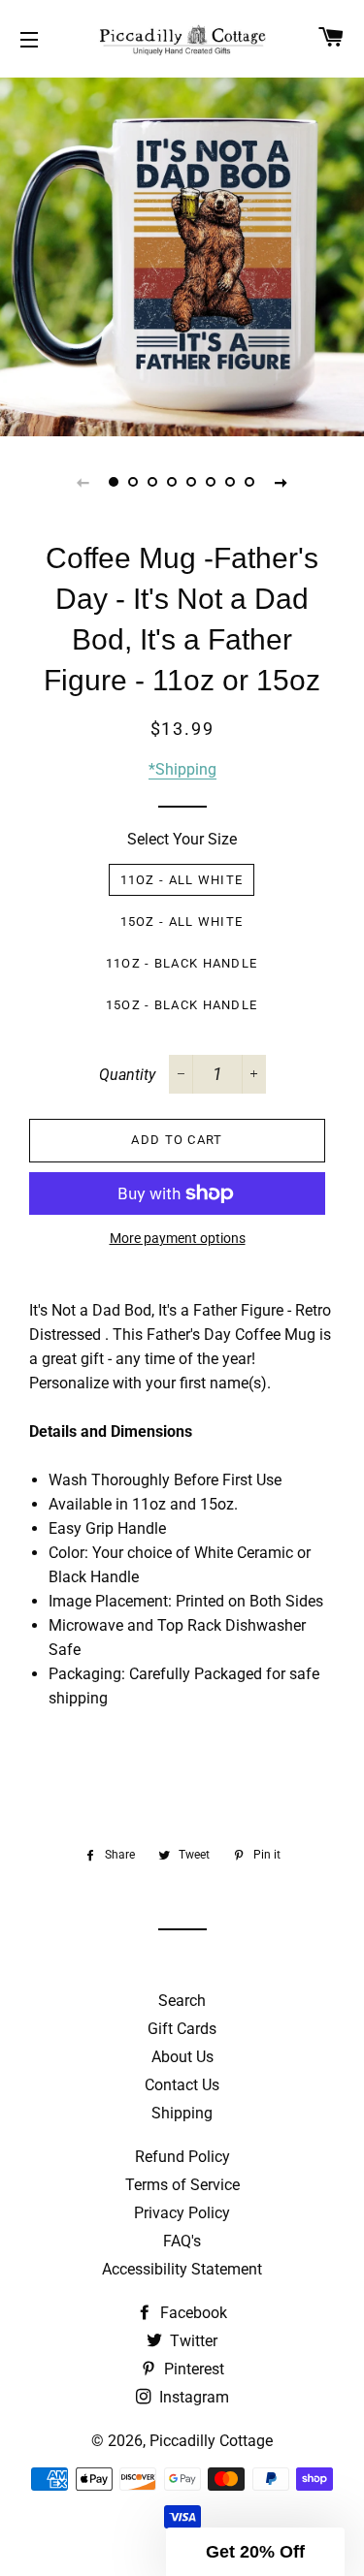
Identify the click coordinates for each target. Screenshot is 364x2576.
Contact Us (182, 2085)
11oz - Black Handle (182, 963)
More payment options (178, 1238)
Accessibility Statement (182, 2269)
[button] (255, 2552)
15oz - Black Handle (182, 1005)
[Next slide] (281, 482)
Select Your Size (182, 839)
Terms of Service (182, 2185)
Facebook (192, 2313)
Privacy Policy (182, 2213)
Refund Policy (182, 2157)
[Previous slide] (83, 482)
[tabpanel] (182, 254)
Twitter (192, 2341)
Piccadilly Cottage (211, 2441)
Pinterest (192, 2369)
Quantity (127, 1075)
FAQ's (182, 2241)
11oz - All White (182, 880)
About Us (182, 2057)
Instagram (192, 2397)
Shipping (182, 2113)
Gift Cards (182, 2029)
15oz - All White (182, 922)
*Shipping (182, 769)
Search (182, 2001)
